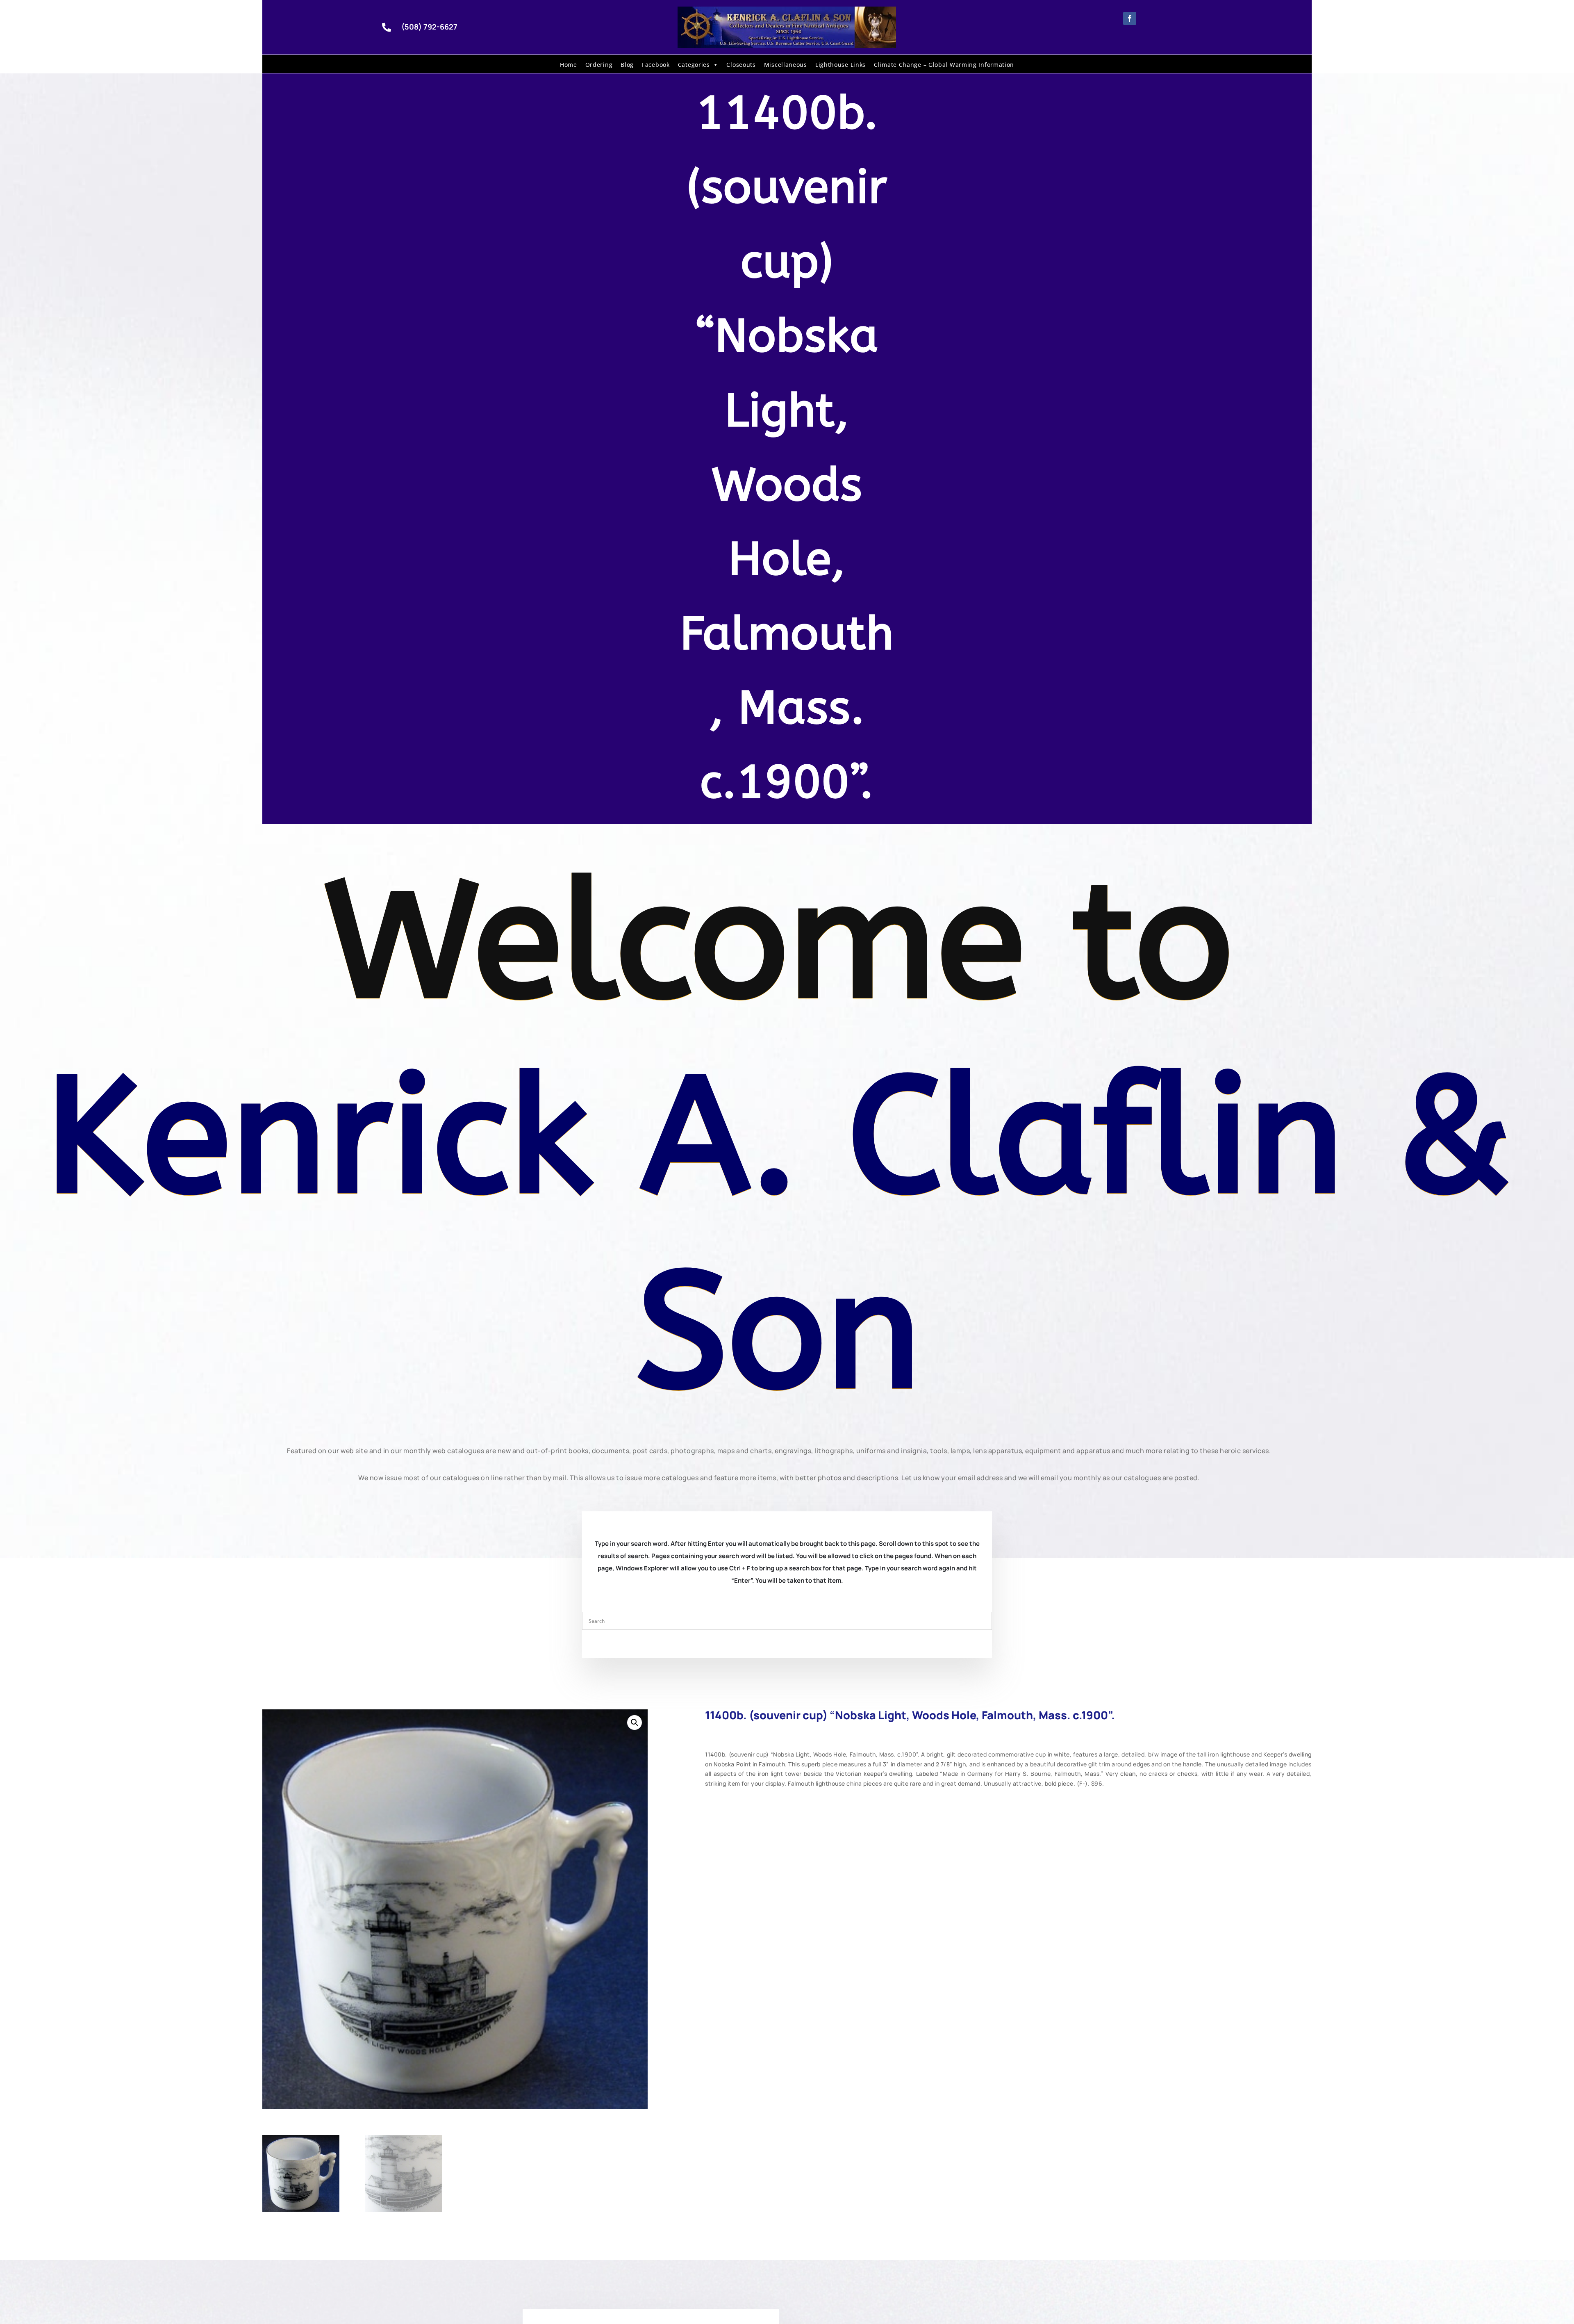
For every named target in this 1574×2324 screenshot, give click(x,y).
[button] (635, 1722)
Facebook (656, 65)
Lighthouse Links (840, 65)
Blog (627, 65)
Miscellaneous (786, 65)
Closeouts (741, 65)
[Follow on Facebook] (1130, 18)
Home (569, 65)
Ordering (599, 65)
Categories (694, 65)
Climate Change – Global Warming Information (944, 65)
